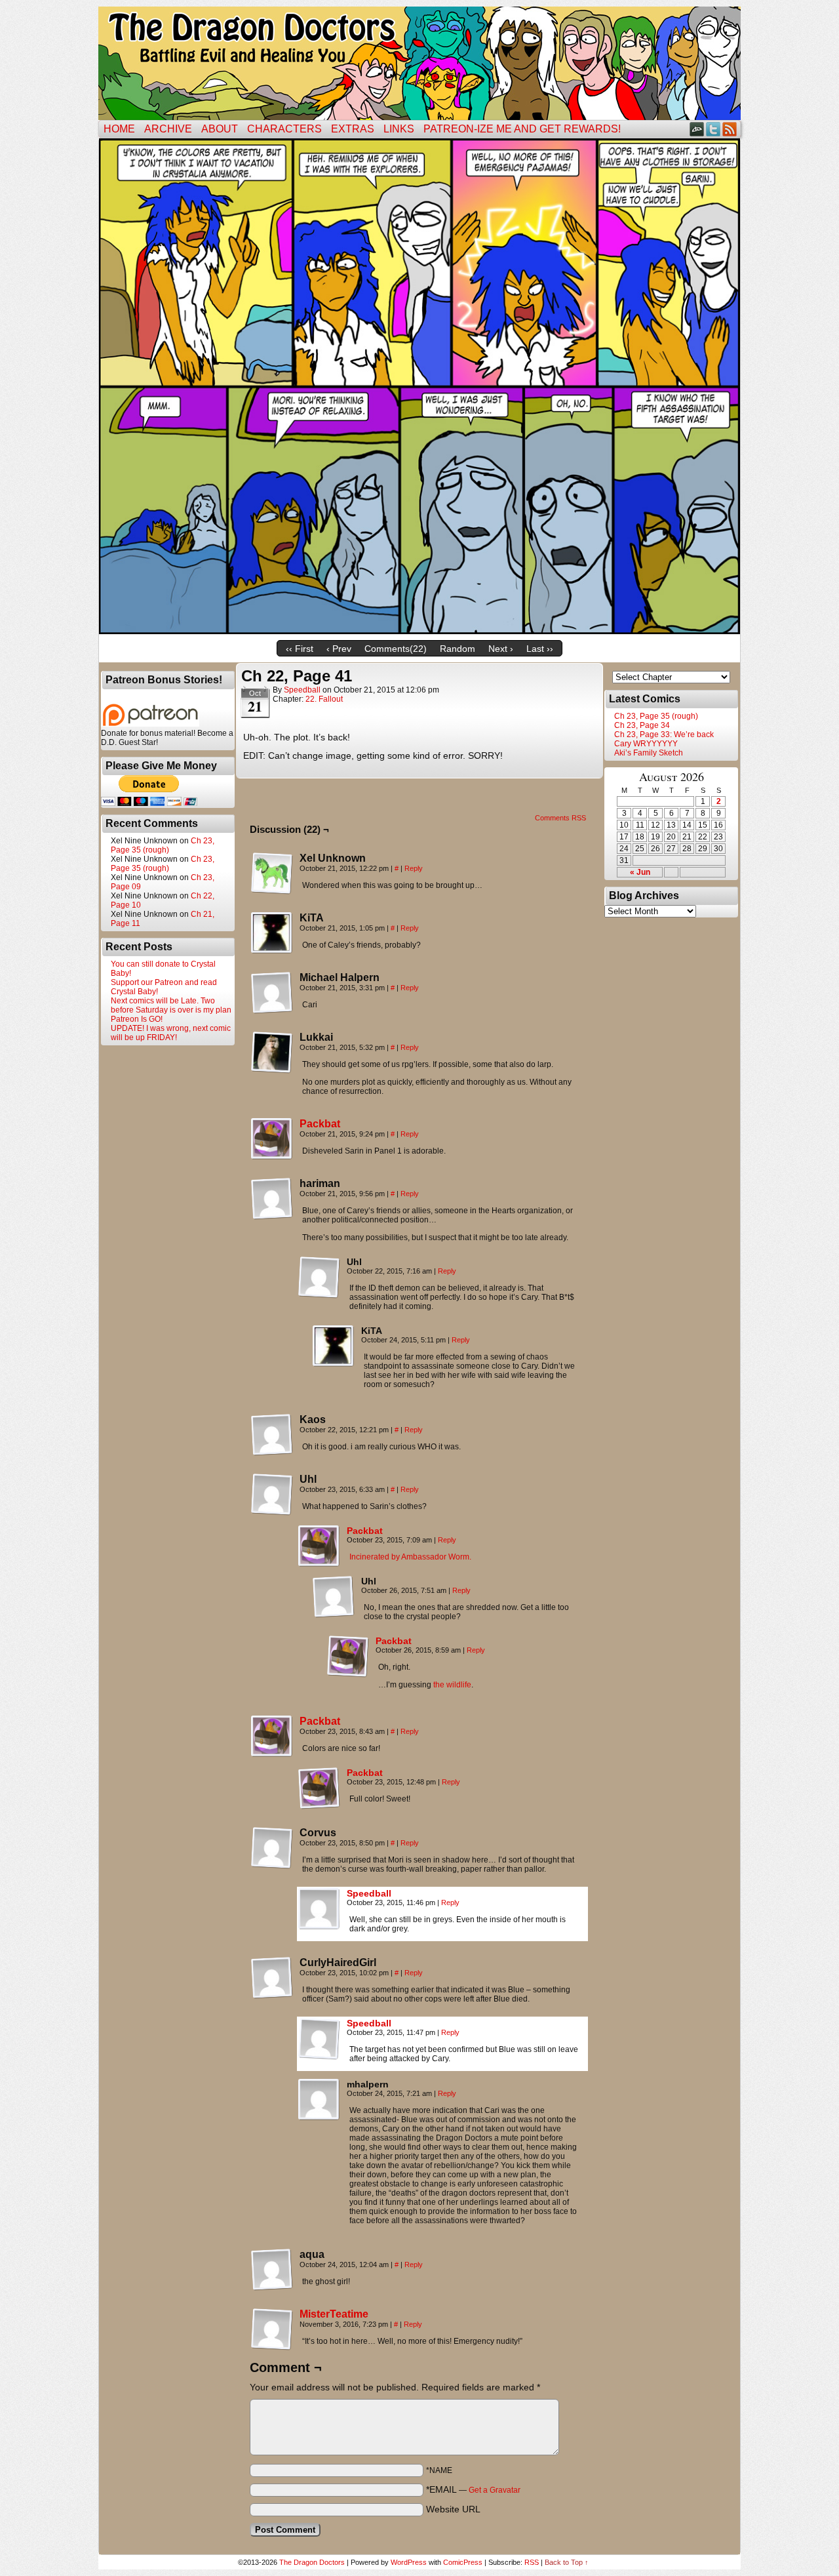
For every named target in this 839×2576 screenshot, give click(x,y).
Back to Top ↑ (567, 2562)
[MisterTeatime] (272, 2347)
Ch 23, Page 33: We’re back (664, 735)
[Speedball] (319, 1927)
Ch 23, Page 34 (642, 725)
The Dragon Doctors (312, 2562)
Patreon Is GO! (137, 1019)
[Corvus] (272, 1848)
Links (399, 129)
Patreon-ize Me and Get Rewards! (522, 129)
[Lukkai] (272, 1053)
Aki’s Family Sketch (649, 753)
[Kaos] (272, 1435)
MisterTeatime (334, 2314)
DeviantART (697, 129)
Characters (284, 129)
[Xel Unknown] (272, 874)
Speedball (302, 690)
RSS (730, 129)
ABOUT (220, 129)
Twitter (713, 129)
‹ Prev (339, 649)
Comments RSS (560, 818)
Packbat (320, 1124)
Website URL (453, 2509)
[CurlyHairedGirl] (272, 1978)
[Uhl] (319, 1278)
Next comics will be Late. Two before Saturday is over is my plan (171, 1005)
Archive (168, 129)
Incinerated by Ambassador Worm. (410, 1557)
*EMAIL (473, 2489)
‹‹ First (300, 649)
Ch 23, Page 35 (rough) (163, 845)
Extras (353, 129)
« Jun (640, 872)
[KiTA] (272, 933)
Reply (414, 868)
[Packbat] (272, 1157)
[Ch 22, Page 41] (419, 631)
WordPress (409, 2562)
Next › (501, 649)
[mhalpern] (319, 2100)
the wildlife (452, 1685)
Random (458, 649)
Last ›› (540, 649)
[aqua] (272, 2270)
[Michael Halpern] (272, 993)
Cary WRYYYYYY (646, 744)
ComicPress (463, 2562)
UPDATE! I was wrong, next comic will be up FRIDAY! (171, 1033)
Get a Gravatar (495, 2490)
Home (119, 129)
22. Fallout (324, 699)
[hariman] (272, 1199)
